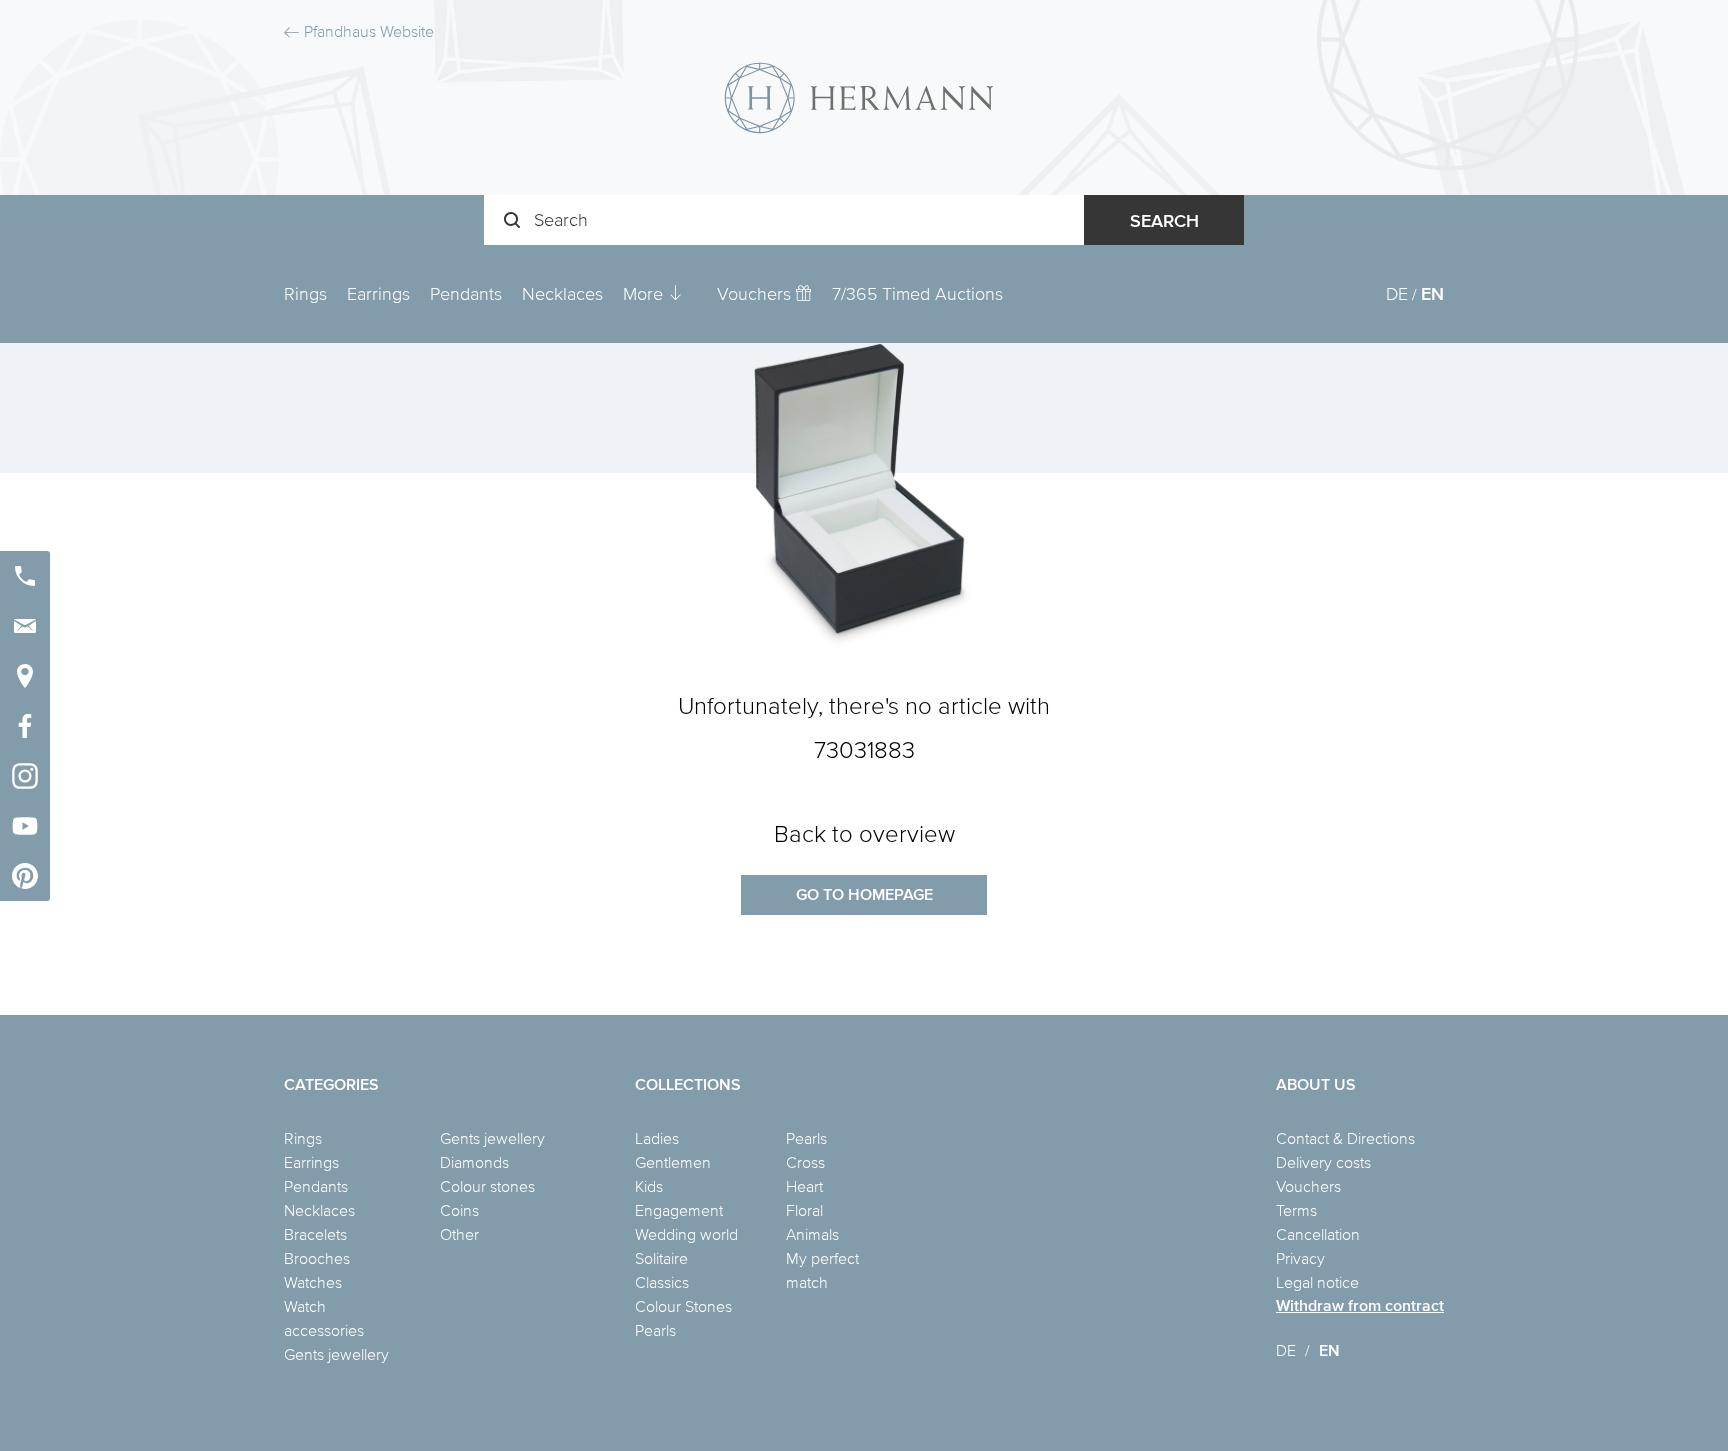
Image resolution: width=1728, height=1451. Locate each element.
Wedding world (686, 1234)
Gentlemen (673, 1162)
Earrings (378, 293)
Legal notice (1317, 1282)
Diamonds (474, 1162)
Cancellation (1318, 1234)
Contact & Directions (1345, 1138)
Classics (662, 1282)
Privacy (1300, 1258)
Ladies (657, 1138)
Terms (1296, 1210)
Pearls (655, 1330)
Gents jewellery (336, 1354)
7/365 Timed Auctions (917, 293)
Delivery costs (1323, 1162)
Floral (804, 1210)
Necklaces (562, 293)
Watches (313, 1282)
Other (459, 1234)
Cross (805, 1162)
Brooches (317, 1258)
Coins (459, 1210)
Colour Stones (683, 1306)
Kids (649, 1186)
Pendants (466, 293)
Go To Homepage (864, 894)
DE (1397, 293)
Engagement (679, 1210)
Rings (305, 293)
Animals (812, 1234)
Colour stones (487, 1186)
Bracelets (315, 1234)
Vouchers (756, 293)
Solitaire (661, 1258)
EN (1432, 293)
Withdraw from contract (1360, 1305)
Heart (804, 1186)
